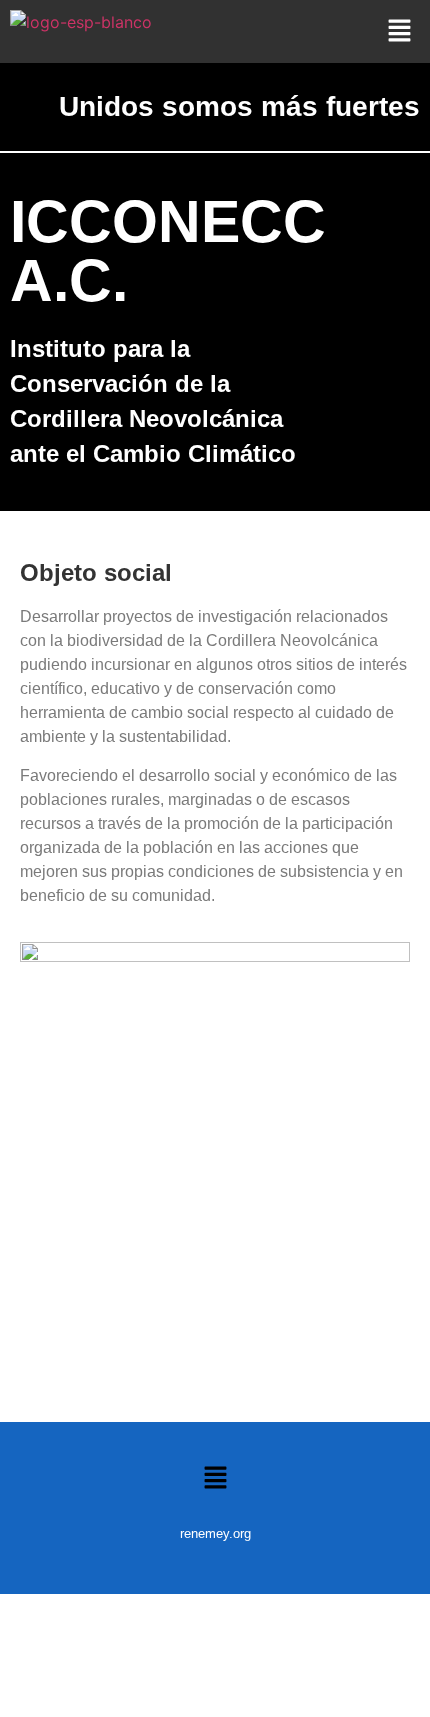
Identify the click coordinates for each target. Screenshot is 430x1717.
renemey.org (215, 1533)
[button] (400, 31)
